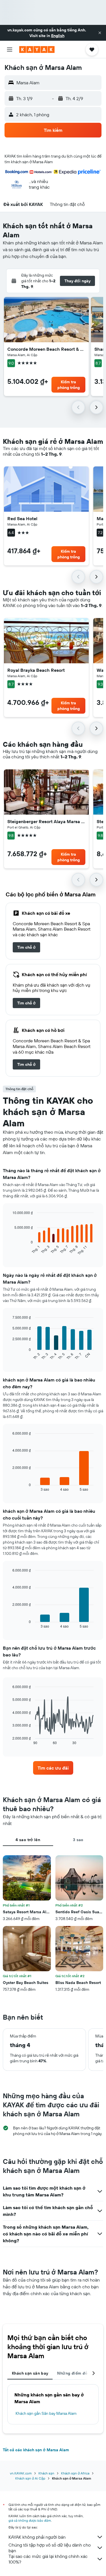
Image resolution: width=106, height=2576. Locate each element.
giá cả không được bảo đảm (30, 2520)
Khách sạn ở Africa (75, 2473)
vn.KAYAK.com (21, 2473)
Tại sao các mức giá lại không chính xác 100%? (48, 2559)
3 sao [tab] (78, 1840)
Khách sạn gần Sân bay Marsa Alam (46, 2413)
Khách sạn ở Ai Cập (30, 2478)
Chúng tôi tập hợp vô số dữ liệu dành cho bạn (50, 2548)
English (58, 36)
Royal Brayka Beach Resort (36, 670)
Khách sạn (46, 2473)
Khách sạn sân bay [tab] (30, 2373)
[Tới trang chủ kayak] (37, 50)
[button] (100, 33)
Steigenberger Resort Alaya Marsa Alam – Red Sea (46, 821)
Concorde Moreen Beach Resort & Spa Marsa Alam (46, 349)
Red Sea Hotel (22, 518)
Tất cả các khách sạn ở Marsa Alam (36, 2450)
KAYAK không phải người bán (37, 2537)
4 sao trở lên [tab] (28, 1840)
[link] (26, 947)
